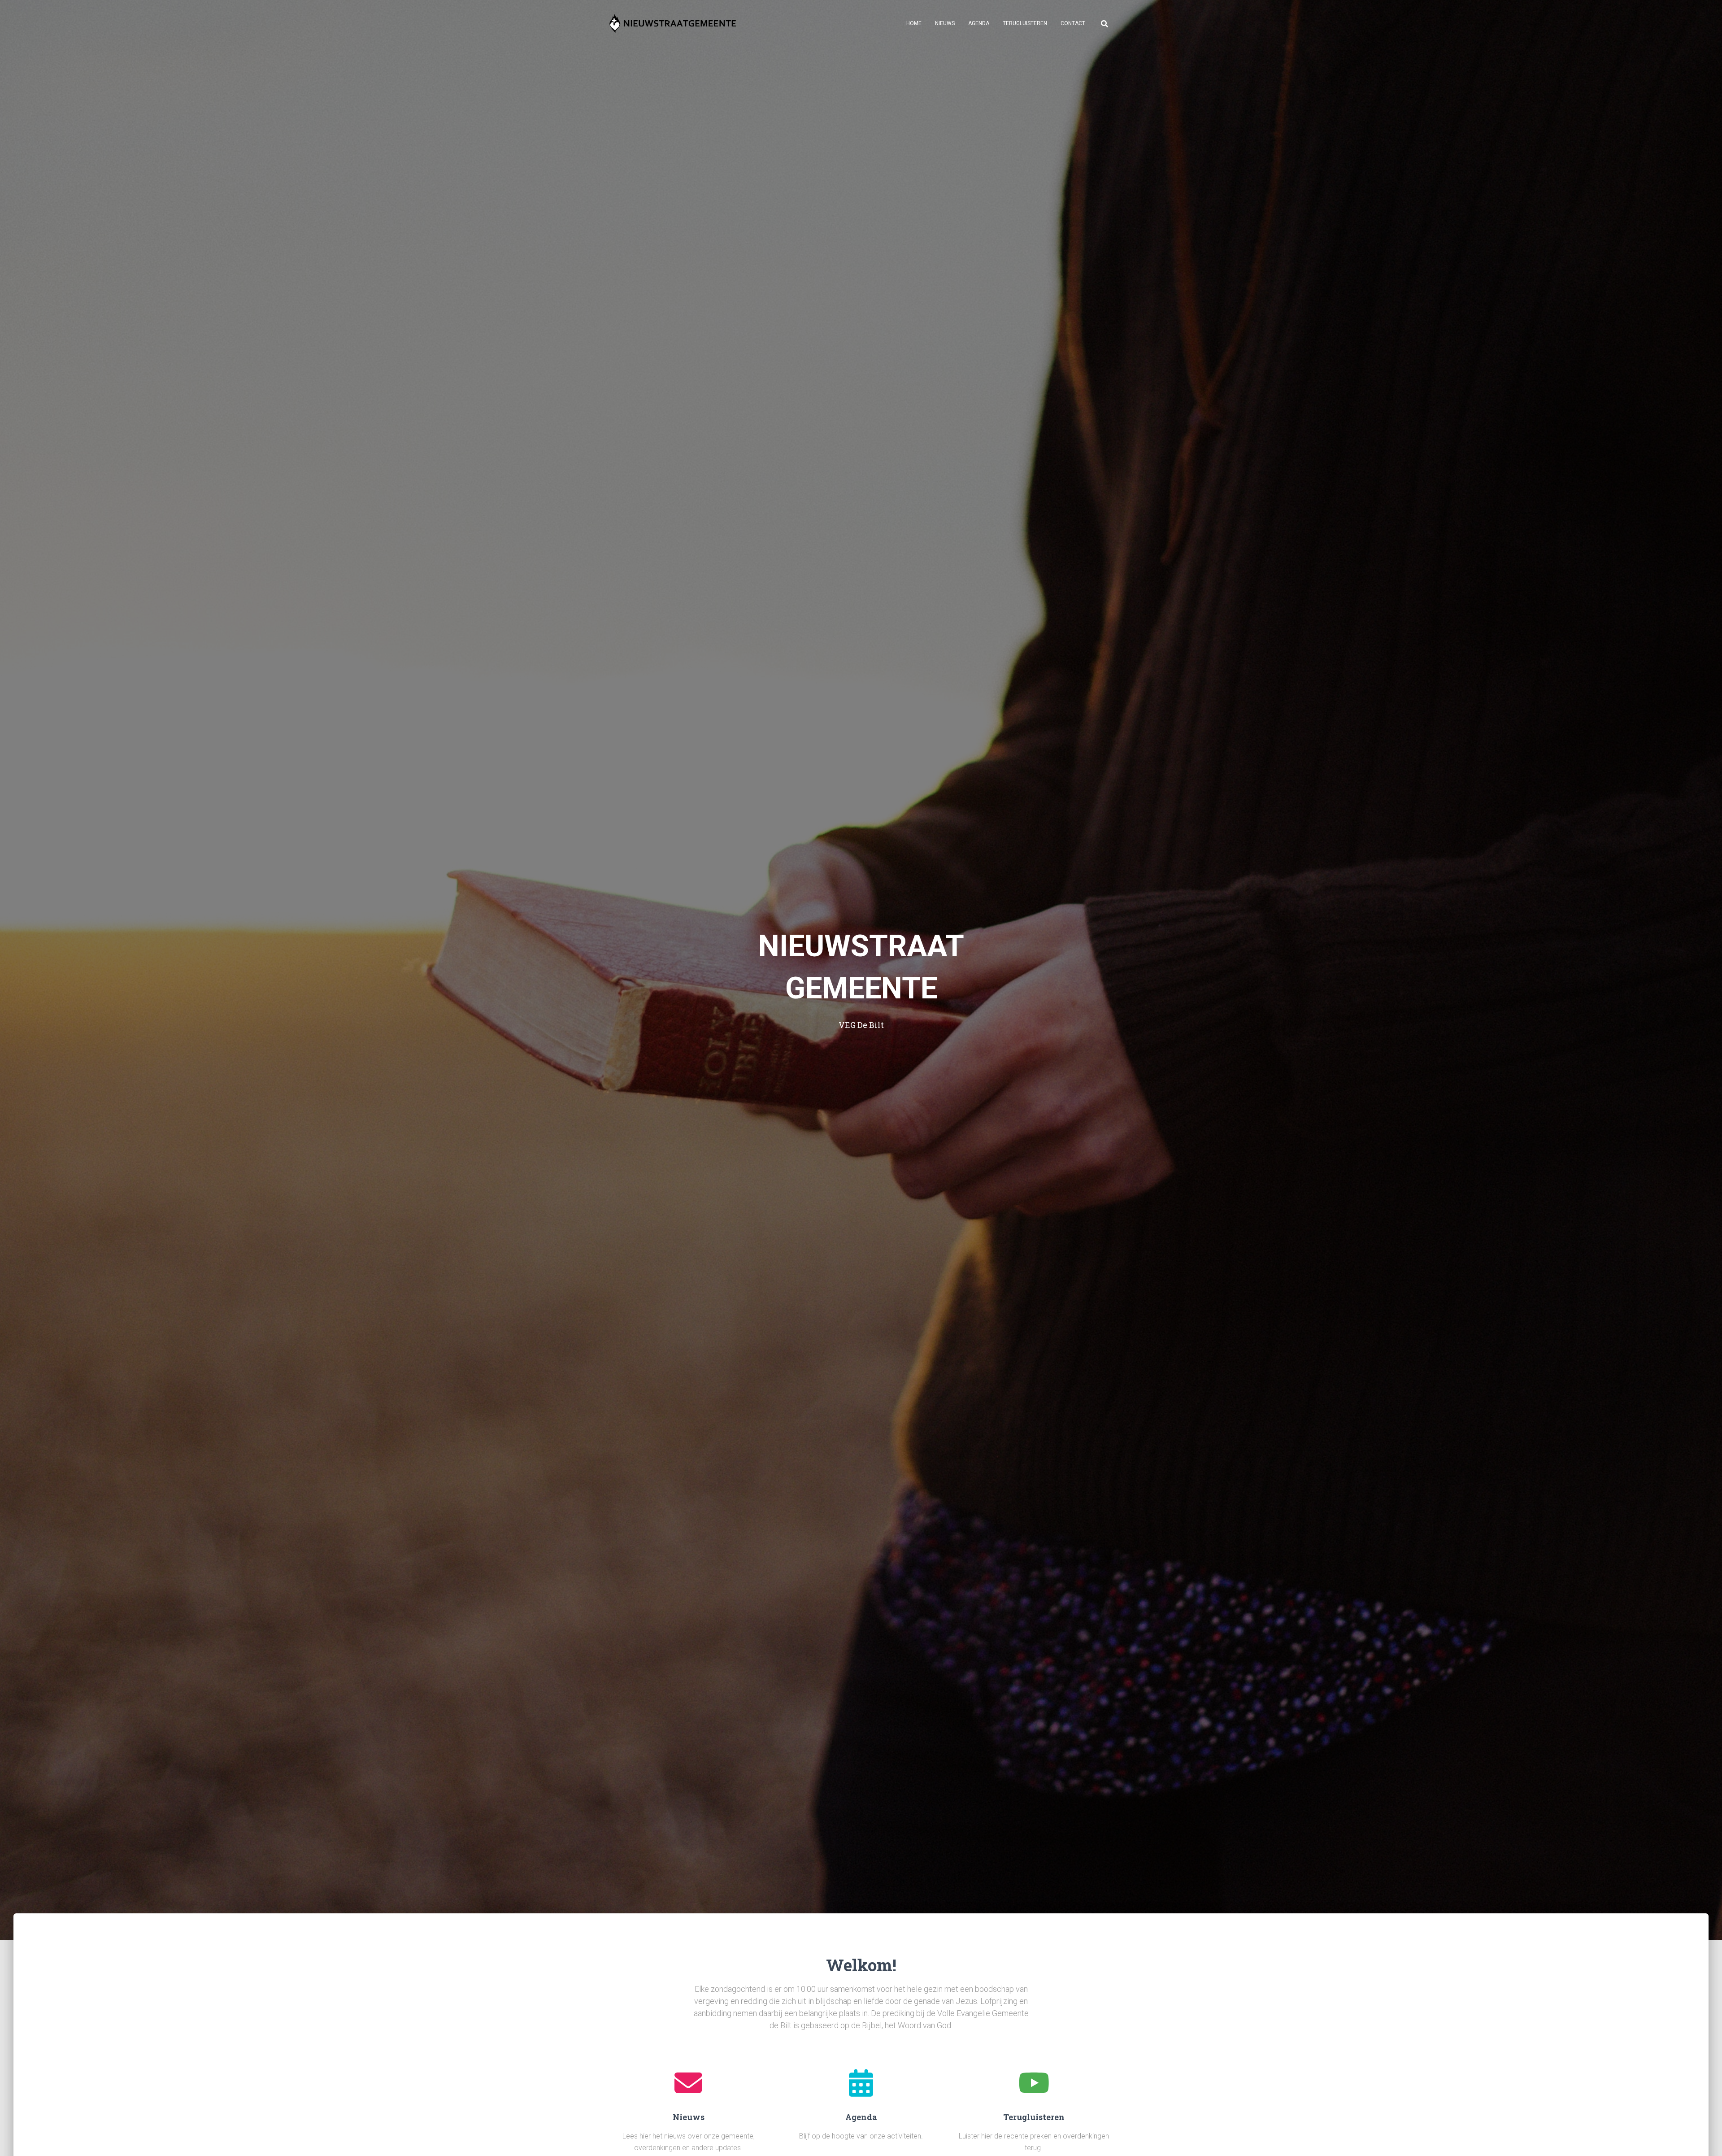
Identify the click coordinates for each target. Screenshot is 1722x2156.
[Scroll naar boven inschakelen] (1704, 2138)
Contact (1073, 23)
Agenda (979, 23)
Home (914, 23)
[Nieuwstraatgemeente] (672, 23)
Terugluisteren (1025, 23)
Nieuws (945, 23)
